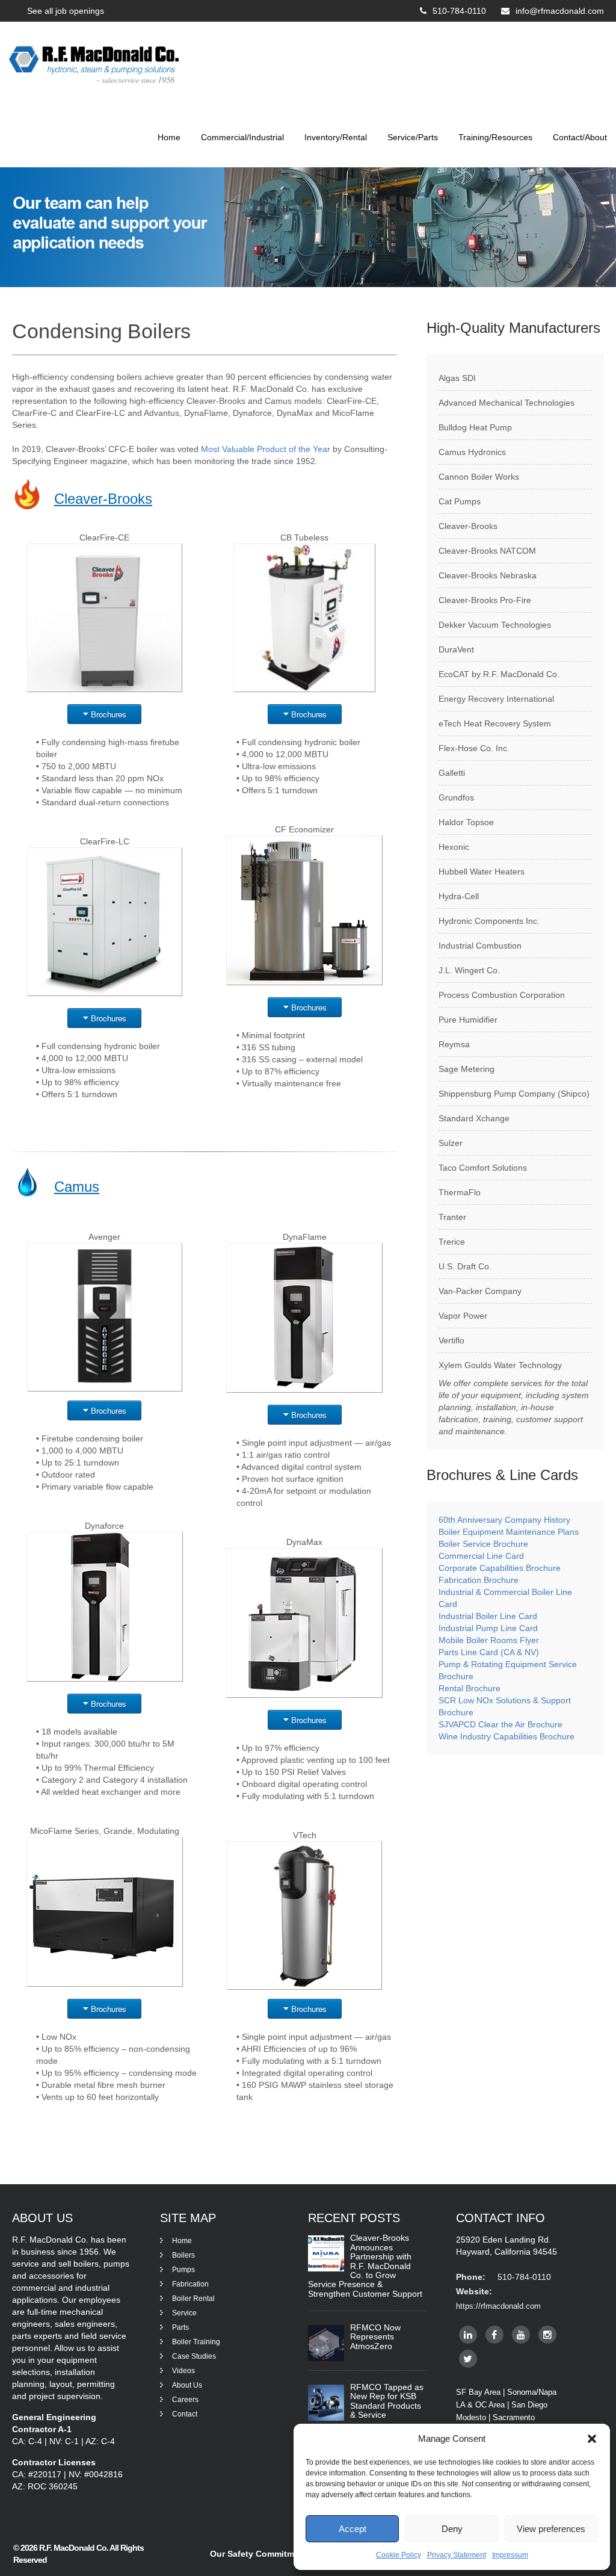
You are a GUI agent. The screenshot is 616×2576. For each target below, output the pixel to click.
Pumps (183, 2270)
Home (169, 137)
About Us (187, 2385)
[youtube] (521, 2335)
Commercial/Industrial (242, 137)
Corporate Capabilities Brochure (500, 1568)
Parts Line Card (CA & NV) (489, 1652)
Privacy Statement (457, 2555)
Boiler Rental (193, 2299)
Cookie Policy (399, 2555)
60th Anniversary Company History (504, 1520)
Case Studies (194, 2356)
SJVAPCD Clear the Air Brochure (500, 1724)
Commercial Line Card (482, 1556)
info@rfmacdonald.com (560, 11)
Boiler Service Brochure (483, 1544)
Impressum (510, 2555)
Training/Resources (495, 137)
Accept (353, 2529)
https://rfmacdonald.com (498, 2306)
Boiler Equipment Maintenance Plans (509, 1532)
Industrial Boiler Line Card (488, 1616)
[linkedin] (468, 2335)
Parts (180, 2327)
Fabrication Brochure (479, 1580)
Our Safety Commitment (259, 2554)
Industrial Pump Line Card (488, 1628)
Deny (452, 2529)
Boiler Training (196, 2342)
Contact (185, 2414)
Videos (183, 2371)
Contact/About (580, 137)
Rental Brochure (470, 1688)
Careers (185, 2400)
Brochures (109, 714)
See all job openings (66, 11)
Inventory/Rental (336, 137)
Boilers (183, 2255)
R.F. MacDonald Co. (74, 2548)
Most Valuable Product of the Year (266, 449)
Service (184, 2313)
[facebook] (494, 2335)
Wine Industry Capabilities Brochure (507, 1736)
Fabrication (190, 2284)
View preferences (551, 2529)
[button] (592, 2439)
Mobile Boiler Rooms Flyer (489, 1640)
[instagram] (547, 2335)
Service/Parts (413, 137)
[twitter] (468, 2359)
